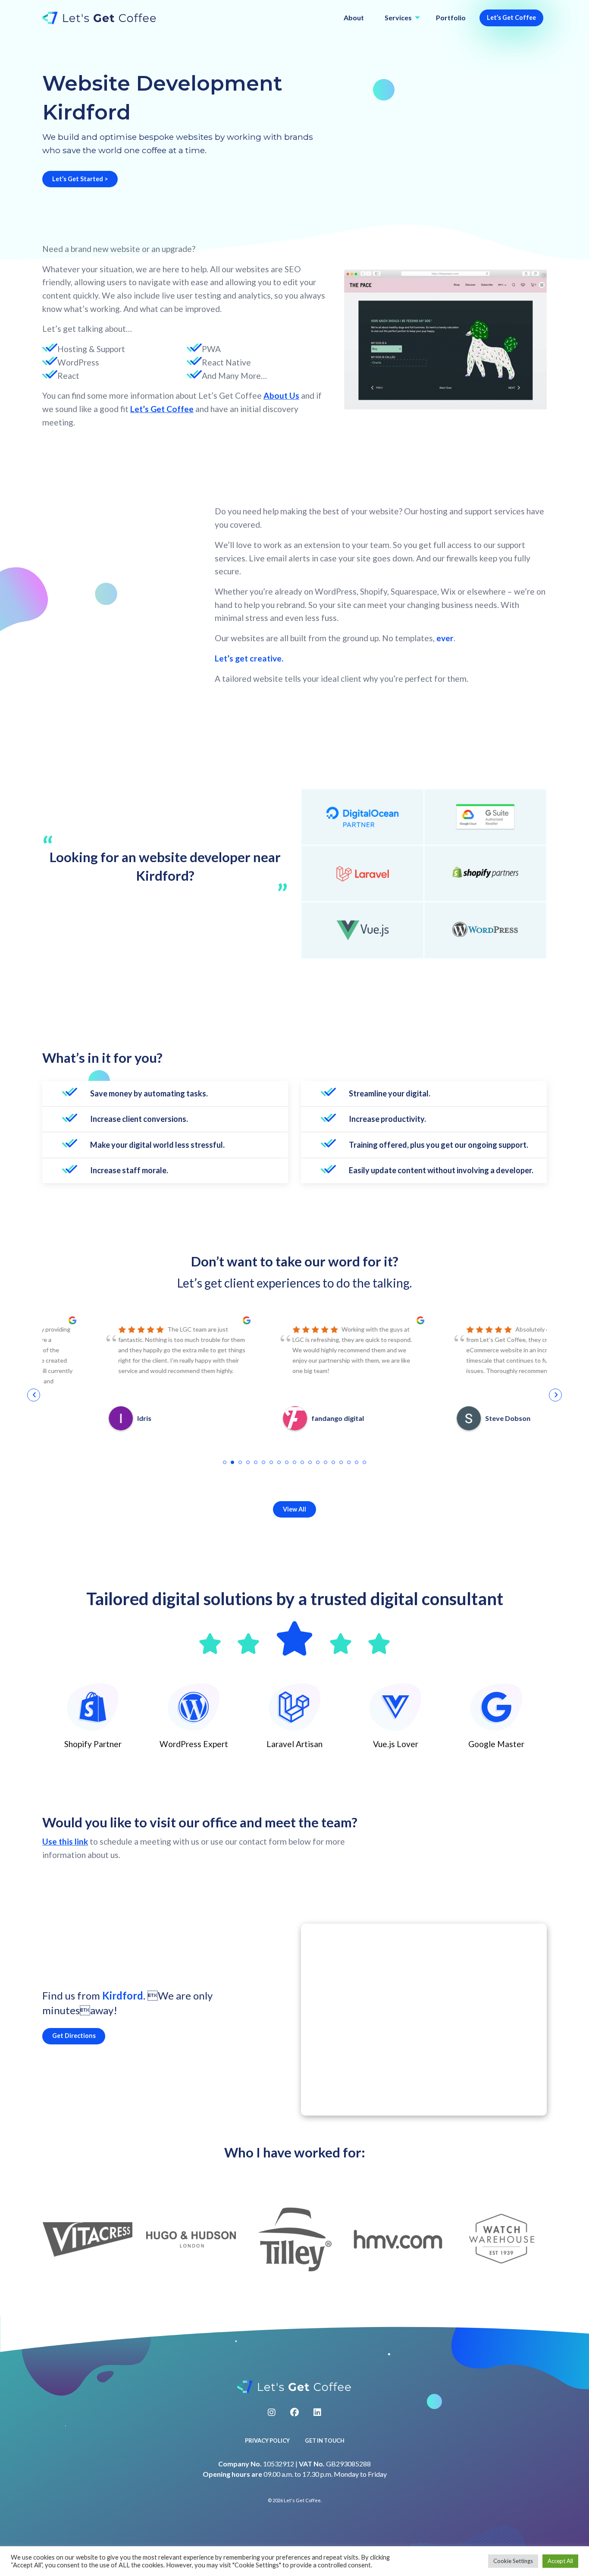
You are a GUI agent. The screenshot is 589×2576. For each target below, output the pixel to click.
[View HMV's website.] (398, 2239)
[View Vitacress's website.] (88, 2239)
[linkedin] (317, 2412)
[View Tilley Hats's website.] (295, 2239)
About (354, 17)
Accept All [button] (560, 2561)
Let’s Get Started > (80, 179)
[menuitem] (354, 18)
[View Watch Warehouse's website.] (502, 2239)
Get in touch (325, 2441)
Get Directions (74, 2036)
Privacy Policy (267, 2441)
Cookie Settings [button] (513, 2561)
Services (398, 17)
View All (294, 1509)
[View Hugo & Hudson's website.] (191, 2239)
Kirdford (123, 1995)
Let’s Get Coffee (511, 17)
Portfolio (451, 17)
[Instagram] (272, 2412)
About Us (281, 395)
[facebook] (294, 2412)
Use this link (65, 1841)
